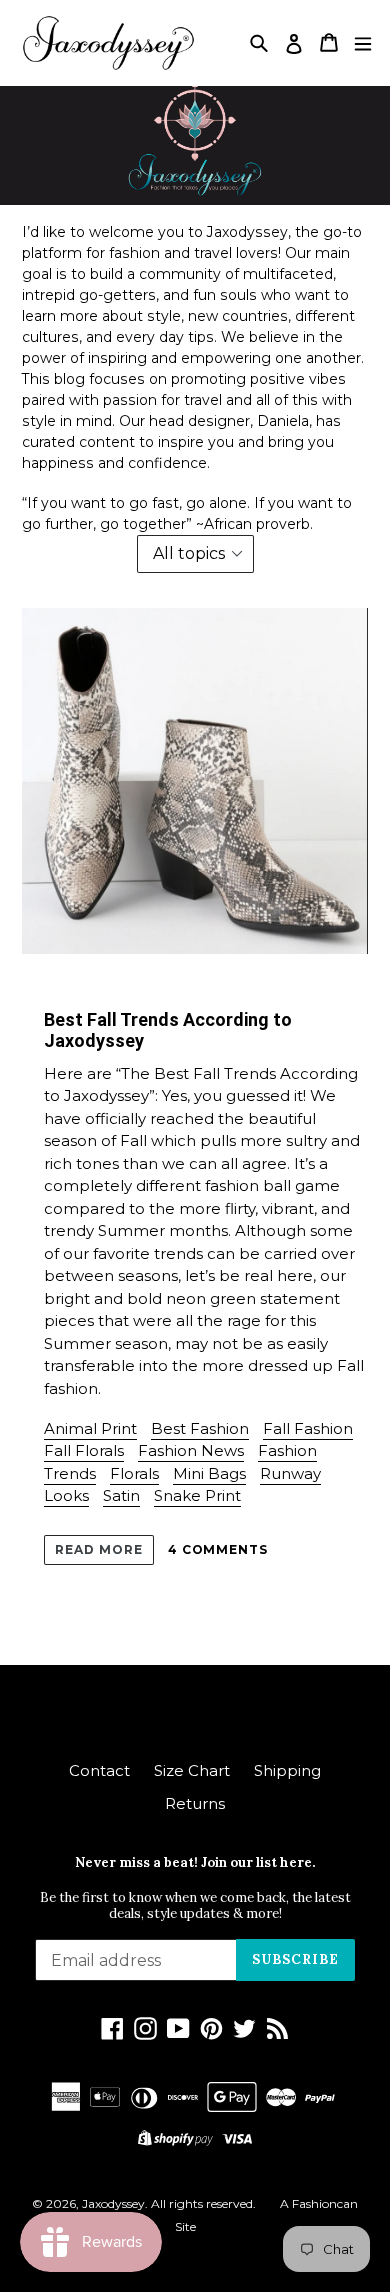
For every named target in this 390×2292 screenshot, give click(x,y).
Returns (195, 1803)
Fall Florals (84, 1450)
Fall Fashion (308, 1428)
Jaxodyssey (113, 2203)
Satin (121, 1495)
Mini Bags (209, 1473)
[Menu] (363, 42)
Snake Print (197, 1495)
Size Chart (192, 1770)
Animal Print (90, 1428)
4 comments (218, 1549)
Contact (99, 1770)
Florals (134, 1473)
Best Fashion (200, 1428)
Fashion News (191, 1450)
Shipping (287, 1770)
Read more (99, 1549)
